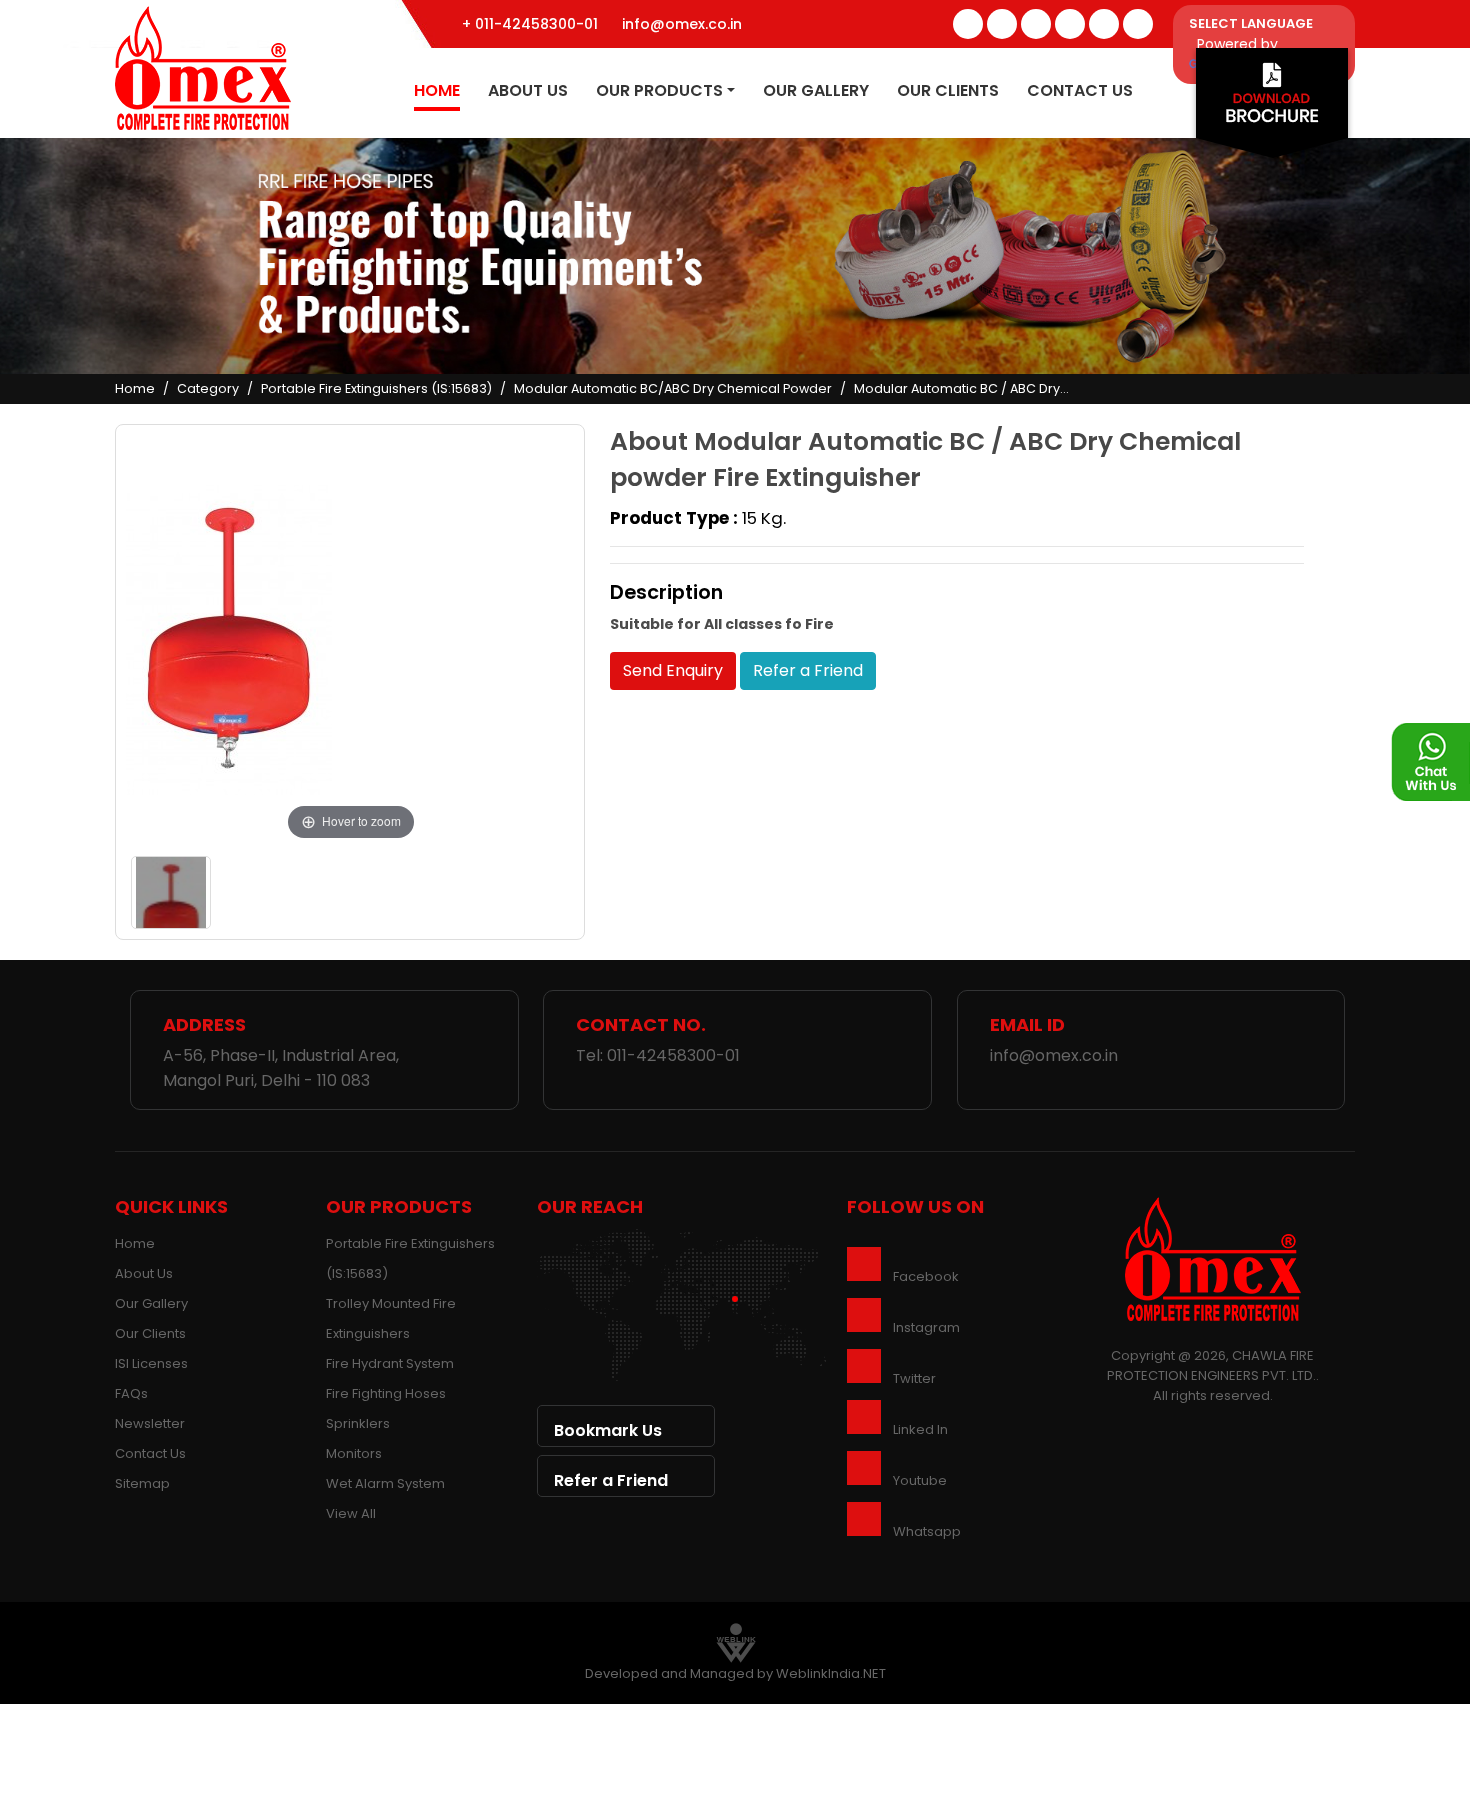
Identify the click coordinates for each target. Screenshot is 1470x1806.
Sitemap (142, 1483)
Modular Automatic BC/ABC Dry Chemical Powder (673, 388)
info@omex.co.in (682, 24)
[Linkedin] (1070, 24)
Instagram (926, 1327)
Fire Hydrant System (390, 1363)
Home (437, 90)
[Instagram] (1036, 24)
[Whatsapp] (1138, 24)
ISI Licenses (151, 1363)
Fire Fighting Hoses (386, 1393)
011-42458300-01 (673, 1055)
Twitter (914, 1378)
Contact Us (1080, 90)
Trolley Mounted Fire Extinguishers (391, 1318)
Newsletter (150, 1423)
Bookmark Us (608, 1430)
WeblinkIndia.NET (831, 1673)
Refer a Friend (808, 670)
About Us (528, 90)
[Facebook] (968, 24)
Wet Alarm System (385, 1483)
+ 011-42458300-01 (530, 24)
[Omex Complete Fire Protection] (1212, 1259)
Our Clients (948, 90)
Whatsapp (927, 1531)
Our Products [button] (659, 90)
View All (351, 1513)
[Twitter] (1002, 24)
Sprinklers (358, 1423)
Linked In (920, 1429)
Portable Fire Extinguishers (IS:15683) (376, 388)
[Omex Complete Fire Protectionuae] (203, 67)
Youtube (920, 1480)
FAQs (131, 1393)
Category (208, 388)
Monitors (354, 1453)
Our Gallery (816, 90)
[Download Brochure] (1272, 108)
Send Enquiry (673, 670)
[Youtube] (1104, 24)
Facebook (926, 1276)
